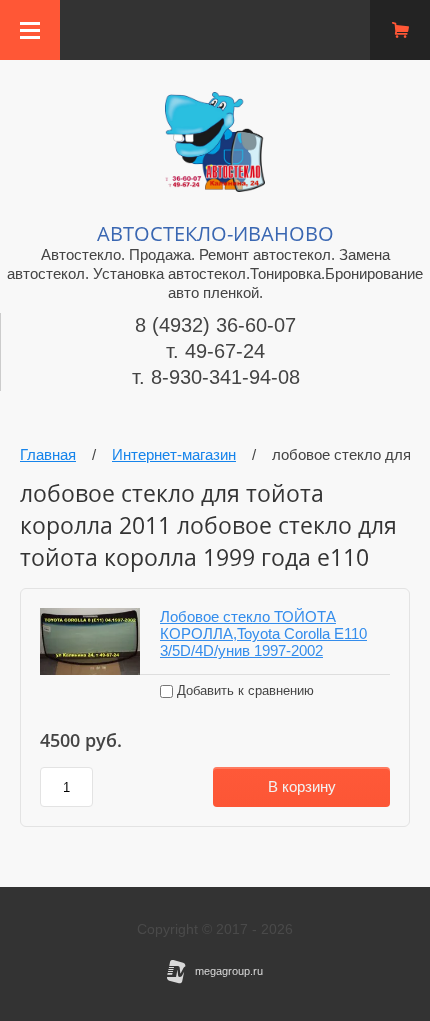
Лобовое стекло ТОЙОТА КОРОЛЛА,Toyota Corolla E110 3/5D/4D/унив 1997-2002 (263, 633)
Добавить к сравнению (243, 690)
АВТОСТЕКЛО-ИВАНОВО (215, 233)
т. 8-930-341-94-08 (216, 377)
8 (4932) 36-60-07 (215, 325)
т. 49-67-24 (215, 351)
